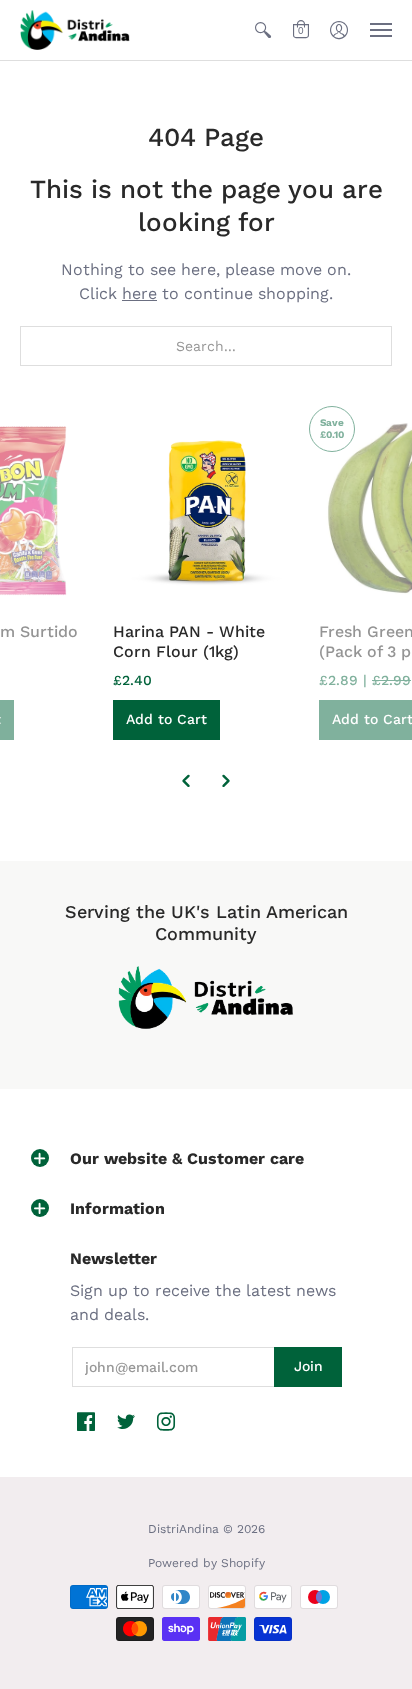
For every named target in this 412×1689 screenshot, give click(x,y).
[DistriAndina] (75, 30)
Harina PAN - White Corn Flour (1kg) (189, 641)
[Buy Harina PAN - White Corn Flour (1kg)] (206, 509)
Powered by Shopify (206, 1563)
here (139, 293)
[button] (263, 30)
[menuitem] (263, 30)
